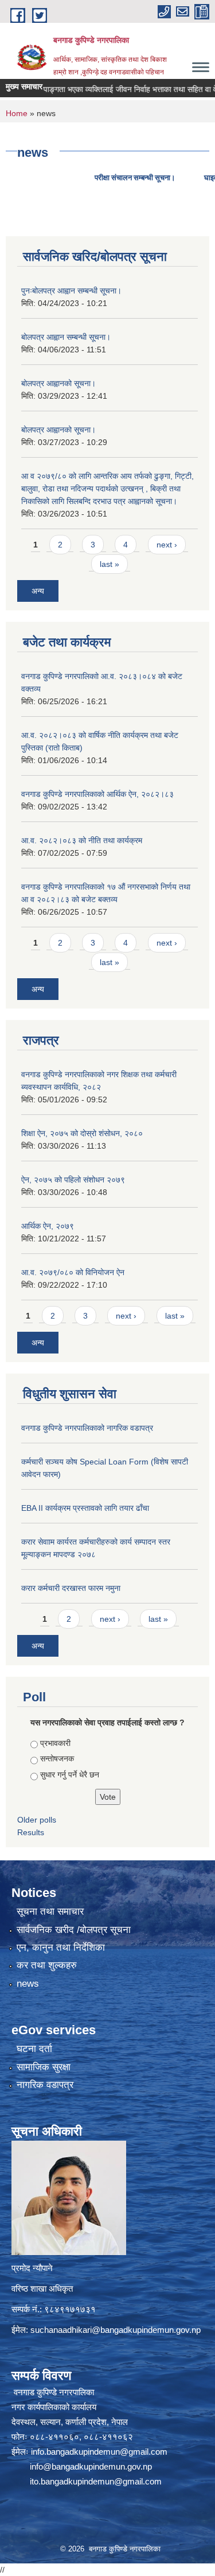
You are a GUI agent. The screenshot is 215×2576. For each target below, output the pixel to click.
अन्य (38, 591)
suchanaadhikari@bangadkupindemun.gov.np (116, 2330)
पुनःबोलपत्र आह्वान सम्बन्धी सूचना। (71, 291)
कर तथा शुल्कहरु (47, 1965)
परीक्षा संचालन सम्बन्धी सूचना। (90, 178)
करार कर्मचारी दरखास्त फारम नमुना (71, 1588)
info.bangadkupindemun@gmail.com (99, 2452)
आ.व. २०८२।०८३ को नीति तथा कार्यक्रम (82, 840)
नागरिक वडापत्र (45, 2085)
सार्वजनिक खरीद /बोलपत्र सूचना (74, 1930)
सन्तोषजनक (57, 1759)
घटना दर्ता (34, 2049)
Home (17, 113)
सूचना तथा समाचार (50, 1912)
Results (31, 1832)
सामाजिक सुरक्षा (44, 2067)
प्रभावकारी (55, 1743)
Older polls (37, 1820)
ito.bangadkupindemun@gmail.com (96, 2481)
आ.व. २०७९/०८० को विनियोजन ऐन (73, 1272)
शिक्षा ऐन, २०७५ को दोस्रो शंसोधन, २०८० (82, 1133)
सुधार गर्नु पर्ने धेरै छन (70, 1775)
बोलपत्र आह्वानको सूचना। (58, 383)
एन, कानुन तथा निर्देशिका (61, 1948)
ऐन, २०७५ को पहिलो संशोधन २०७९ (73, 1180)
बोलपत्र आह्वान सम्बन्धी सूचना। (66, 337)
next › (167, 545)
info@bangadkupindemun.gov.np (91, 2466)
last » (110, 564)
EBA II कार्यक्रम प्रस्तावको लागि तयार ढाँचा (85, 1508)
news (28, 1984)
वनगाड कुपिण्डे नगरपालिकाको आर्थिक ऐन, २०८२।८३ (97, 794)
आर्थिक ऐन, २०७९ (48, 1226)
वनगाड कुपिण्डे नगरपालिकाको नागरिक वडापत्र (87, 1428)
